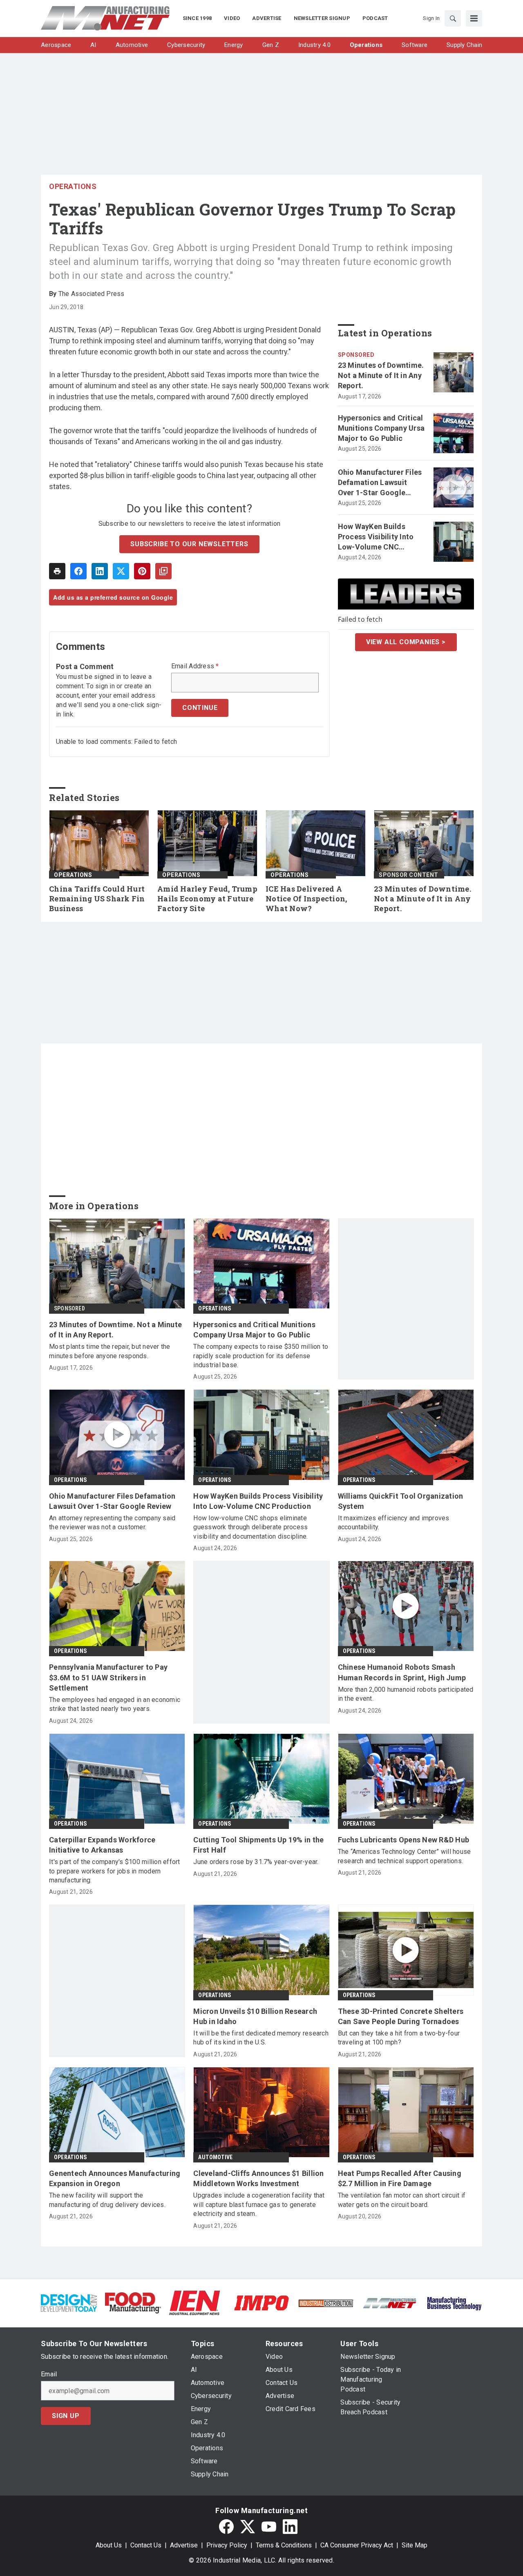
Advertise (184, 2545)
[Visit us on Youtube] (269, 2527)
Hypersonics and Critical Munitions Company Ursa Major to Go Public (381, 428)
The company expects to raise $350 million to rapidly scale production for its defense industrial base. (261, 1356)
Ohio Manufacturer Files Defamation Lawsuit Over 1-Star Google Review (380, 483)
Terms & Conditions (284, 2545)
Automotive (215, 2157)
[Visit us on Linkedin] (290, 2527)
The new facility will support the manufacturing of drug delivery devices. (107, 2200)
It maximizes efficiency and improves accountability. (394, 1523)
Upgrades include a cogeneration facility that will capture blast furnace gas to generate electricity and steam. (259, 2205)
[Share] (78, 571)
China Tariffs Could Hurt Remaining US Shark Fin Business (97, 899)
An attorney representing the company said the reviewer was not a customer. (112, 1523)
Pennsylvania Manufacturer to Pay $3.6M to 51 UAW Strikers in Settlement (108, 1677)
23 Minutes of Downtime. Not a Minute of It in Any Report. (381, 375)
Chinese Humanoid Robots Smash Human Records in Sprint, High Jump (402, 1672)
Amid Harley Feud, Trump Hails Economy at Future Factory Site (207, 899)
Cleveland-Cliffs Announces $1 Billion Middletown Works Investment (258, 2178)
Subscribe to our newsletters (189, 544)
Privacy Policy (227, 2545)
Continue (200, 708)
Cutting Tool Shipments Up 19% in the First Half (258, 1845)
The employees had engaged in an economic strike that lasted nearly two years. (115, 1704)
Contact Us (146, 2545)
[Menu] (474, 18)
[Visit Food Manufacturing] (133, 2302)
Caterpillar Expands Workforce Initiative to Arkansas (102, 1845)
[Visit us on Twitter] (248, 2527)
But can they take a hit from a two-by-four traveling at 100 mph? (399, 2038)
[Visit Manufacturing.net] (390, 2303)
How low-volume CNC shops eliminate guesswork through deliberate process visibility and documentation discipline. (250, 1527)
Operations (73, 186)
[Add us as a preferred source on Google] (163, 571)
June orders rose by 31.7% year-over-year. (256, 1862)
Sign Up (66, 2416)
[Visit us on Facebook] (226, 2527)
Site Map (415, 2545)
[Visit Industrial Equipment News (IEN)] (194, 2302)
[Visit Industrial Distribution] (326, 2303)
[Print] (57, 571)
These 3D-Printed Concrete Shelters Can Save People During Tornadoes (401, 2016)
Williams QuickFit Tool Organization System (401, 1501)
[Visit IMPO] (261, 2302)
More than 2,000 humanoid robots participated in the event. (406, 1694)
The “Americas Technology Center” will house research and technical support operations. (405, 1856)
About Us (109, 2545)
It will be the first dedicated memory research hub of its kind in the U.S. (261, 2038)
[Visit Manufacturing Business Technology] (454, 2302)
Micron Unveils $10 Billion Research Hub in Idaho (255, 2016)
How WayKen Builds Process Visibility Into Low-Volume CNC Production (376, 537)
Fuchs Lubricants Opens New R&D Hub (404, 1840)
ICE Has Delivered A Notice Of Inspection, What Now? (306, 899)
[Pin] (142, 571)
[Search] (453, 18)
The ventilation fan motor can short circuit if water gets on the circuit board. (402, 2200)
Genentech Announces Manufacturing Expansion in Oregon (115, 2178)
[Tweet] (121, 571)
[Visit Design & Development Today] (69, 2302)
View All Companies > (406, 642)
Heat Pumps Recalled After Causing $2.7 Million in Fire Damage (400, 2178)
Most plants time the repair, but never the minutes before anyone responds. (110, 1351)
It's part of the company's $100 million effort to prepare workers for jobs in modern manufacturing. (115, 1871)
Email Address (195, 666)
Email (49, 2374)
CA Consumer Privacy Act (357, 2545)
